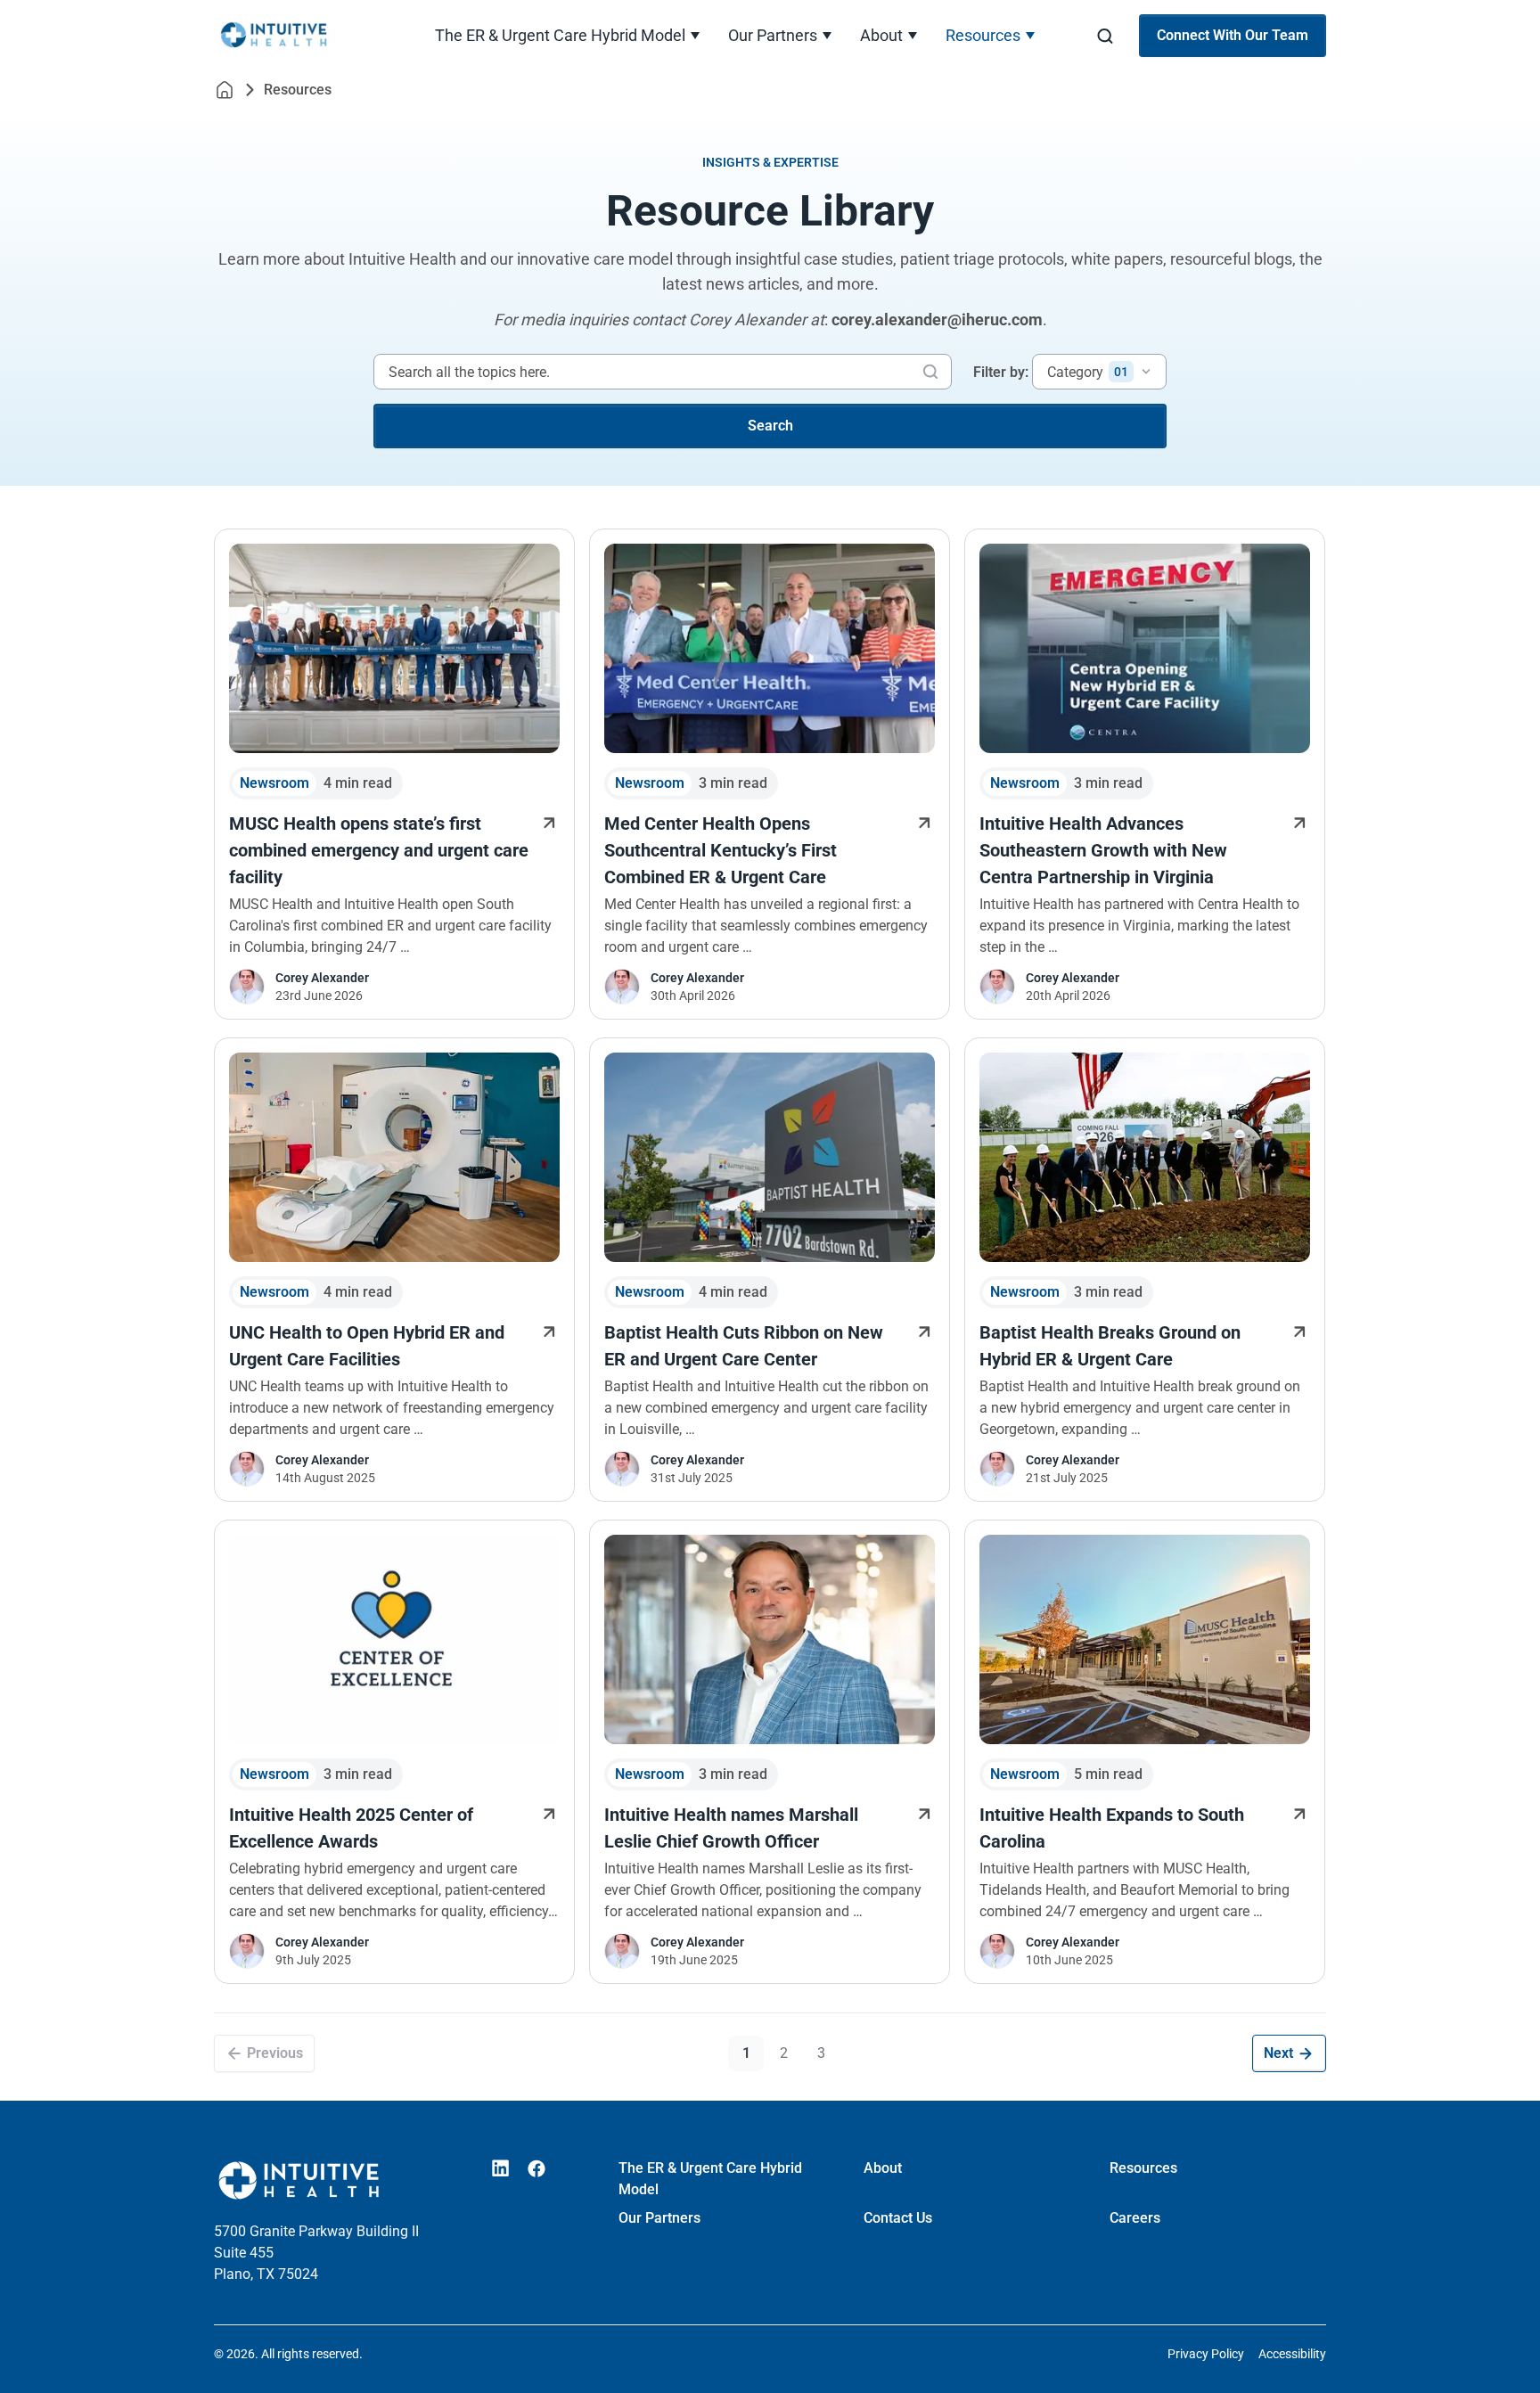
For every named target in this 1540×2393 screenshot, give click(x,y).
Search (770, 426)
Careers (1135, 2218)
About (881, 35)
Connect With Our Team (1233, 35)
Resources (983, 35)
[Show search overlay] (1105, 36)
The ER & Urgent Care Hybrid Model (560, 35)
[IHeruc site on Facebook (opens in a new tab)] (537, 2168)
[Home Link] (225, 90)
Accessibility (1292, 2354)
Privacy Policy (1206, 2354)
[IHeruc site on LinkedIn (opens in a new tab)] (501, 2168)
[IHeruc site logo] (299, 36)
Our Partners (773, 35)
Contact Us (898, 2218)
